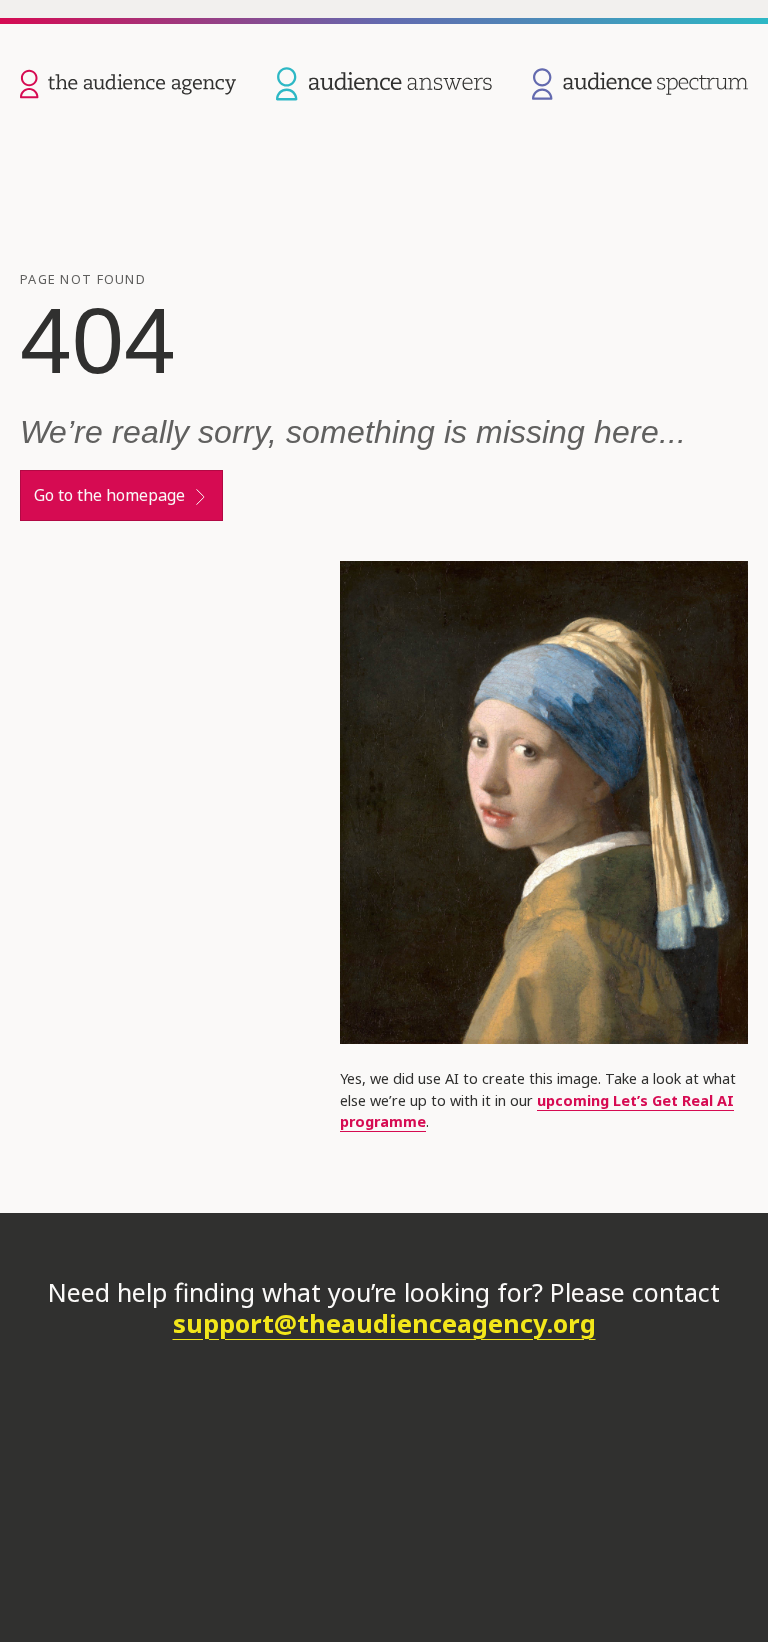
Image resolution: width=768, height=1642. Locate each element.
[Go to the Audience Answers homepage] (384, 82)
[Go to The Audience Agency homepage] (128, 82)
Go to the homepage (109, 495)
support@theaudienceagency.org (384, 1323)
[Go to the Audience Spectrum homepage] (640, 82)
